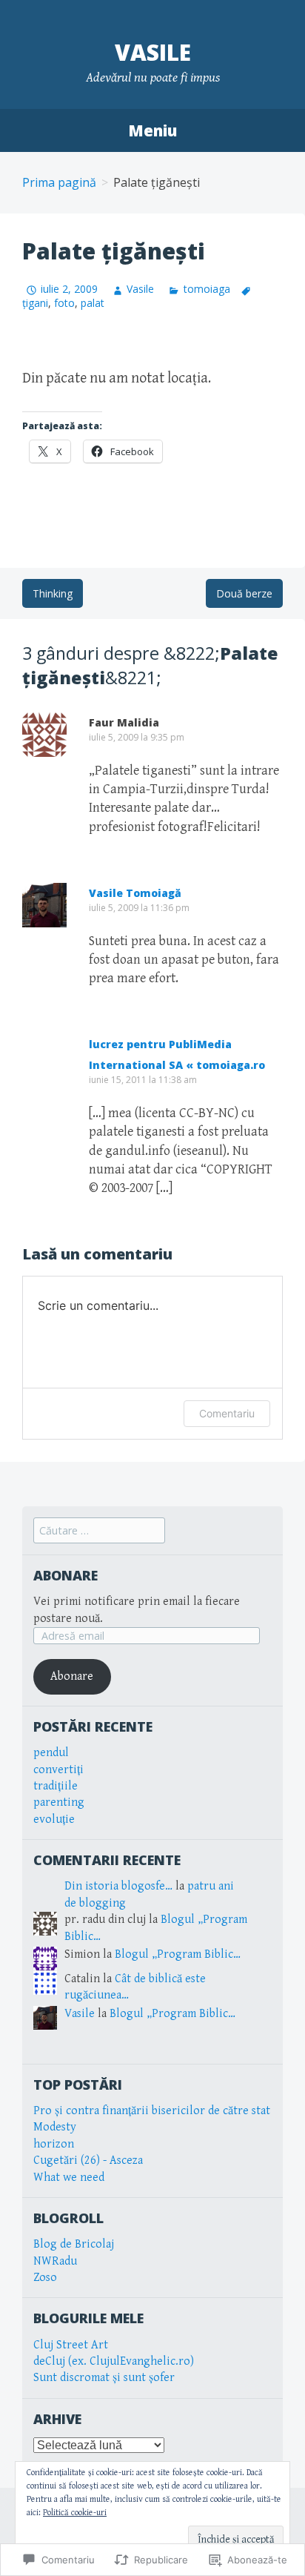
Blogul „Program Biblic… (178, 1954)
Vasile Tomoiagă (135, 893)
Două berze (244, 593)
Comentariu (227, 1413)
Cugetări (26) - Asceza (88, 2161)
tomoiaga (207, 289)
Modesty (55, 2127)
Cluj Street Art (71, 2345)
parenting (59, 1802)
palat (93, 303)
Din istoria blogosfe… (118, 1886)
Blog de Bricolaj (74, 2244)
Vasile (153, 52)
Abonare (66, 1575)
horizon (54, 2144)
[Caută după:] (99, 1531)
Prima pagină (59, 182)
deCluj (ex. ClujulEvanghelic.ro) (114, 2361)
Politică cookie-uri (75, 2513)
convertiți (58, 1770)
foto (64, 303)
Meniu (152, 130)
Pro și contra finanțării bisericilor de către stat (152, 2111)
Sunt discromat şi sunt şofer (104, 2378)
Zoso (45, 2278)
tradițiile (56, 1786)
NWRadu (55, 2261)
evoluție (54, 1820)
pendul (51, 1753)
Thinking (53, 593)
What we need (69, 2178)
